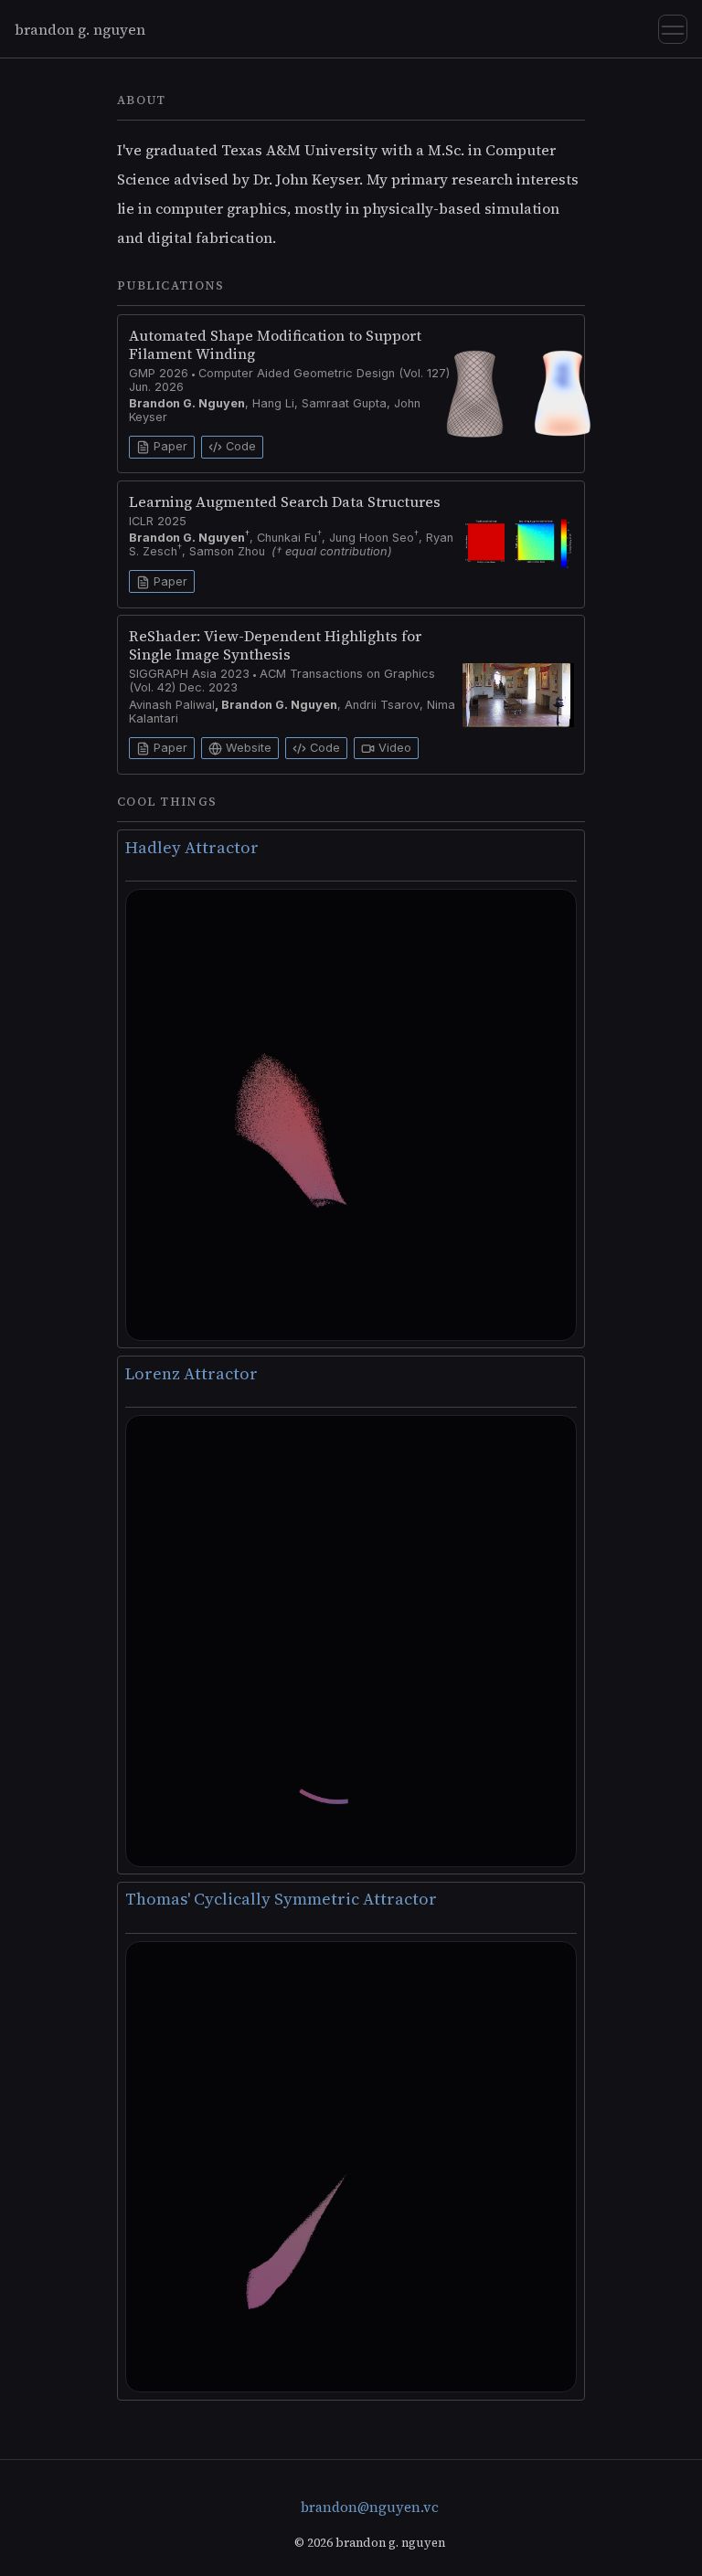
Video (393, 748)
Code (239, 446)
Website (247, 748)
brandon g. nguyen (80, 29)
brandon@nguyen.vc (370, 2507)
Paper (169, 446)
